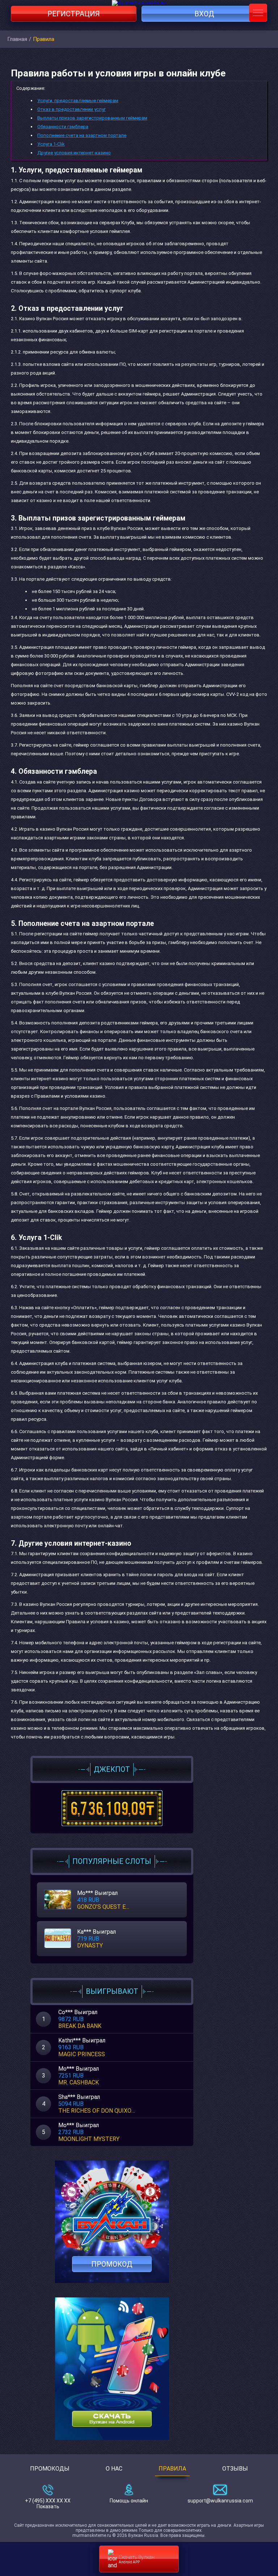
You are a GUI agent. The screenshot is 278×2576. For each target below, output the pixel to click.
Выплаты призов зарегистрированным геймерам (92, 118)
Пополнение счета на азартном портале (82, 135)
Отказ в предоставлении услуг (71, 109)
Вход (204, 14)
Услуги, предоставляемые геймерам (78, 101)
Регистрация (74, 14)
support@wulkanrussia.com (220, 2501)
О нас (114, 2469)
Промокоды (50, 2469)
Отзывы (235, 2469)
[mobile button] (258, 13)
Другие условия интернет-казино (74, 153)
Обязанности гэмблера (63, 127)
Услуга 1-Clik (51, 144)
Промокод (112, 2264)
